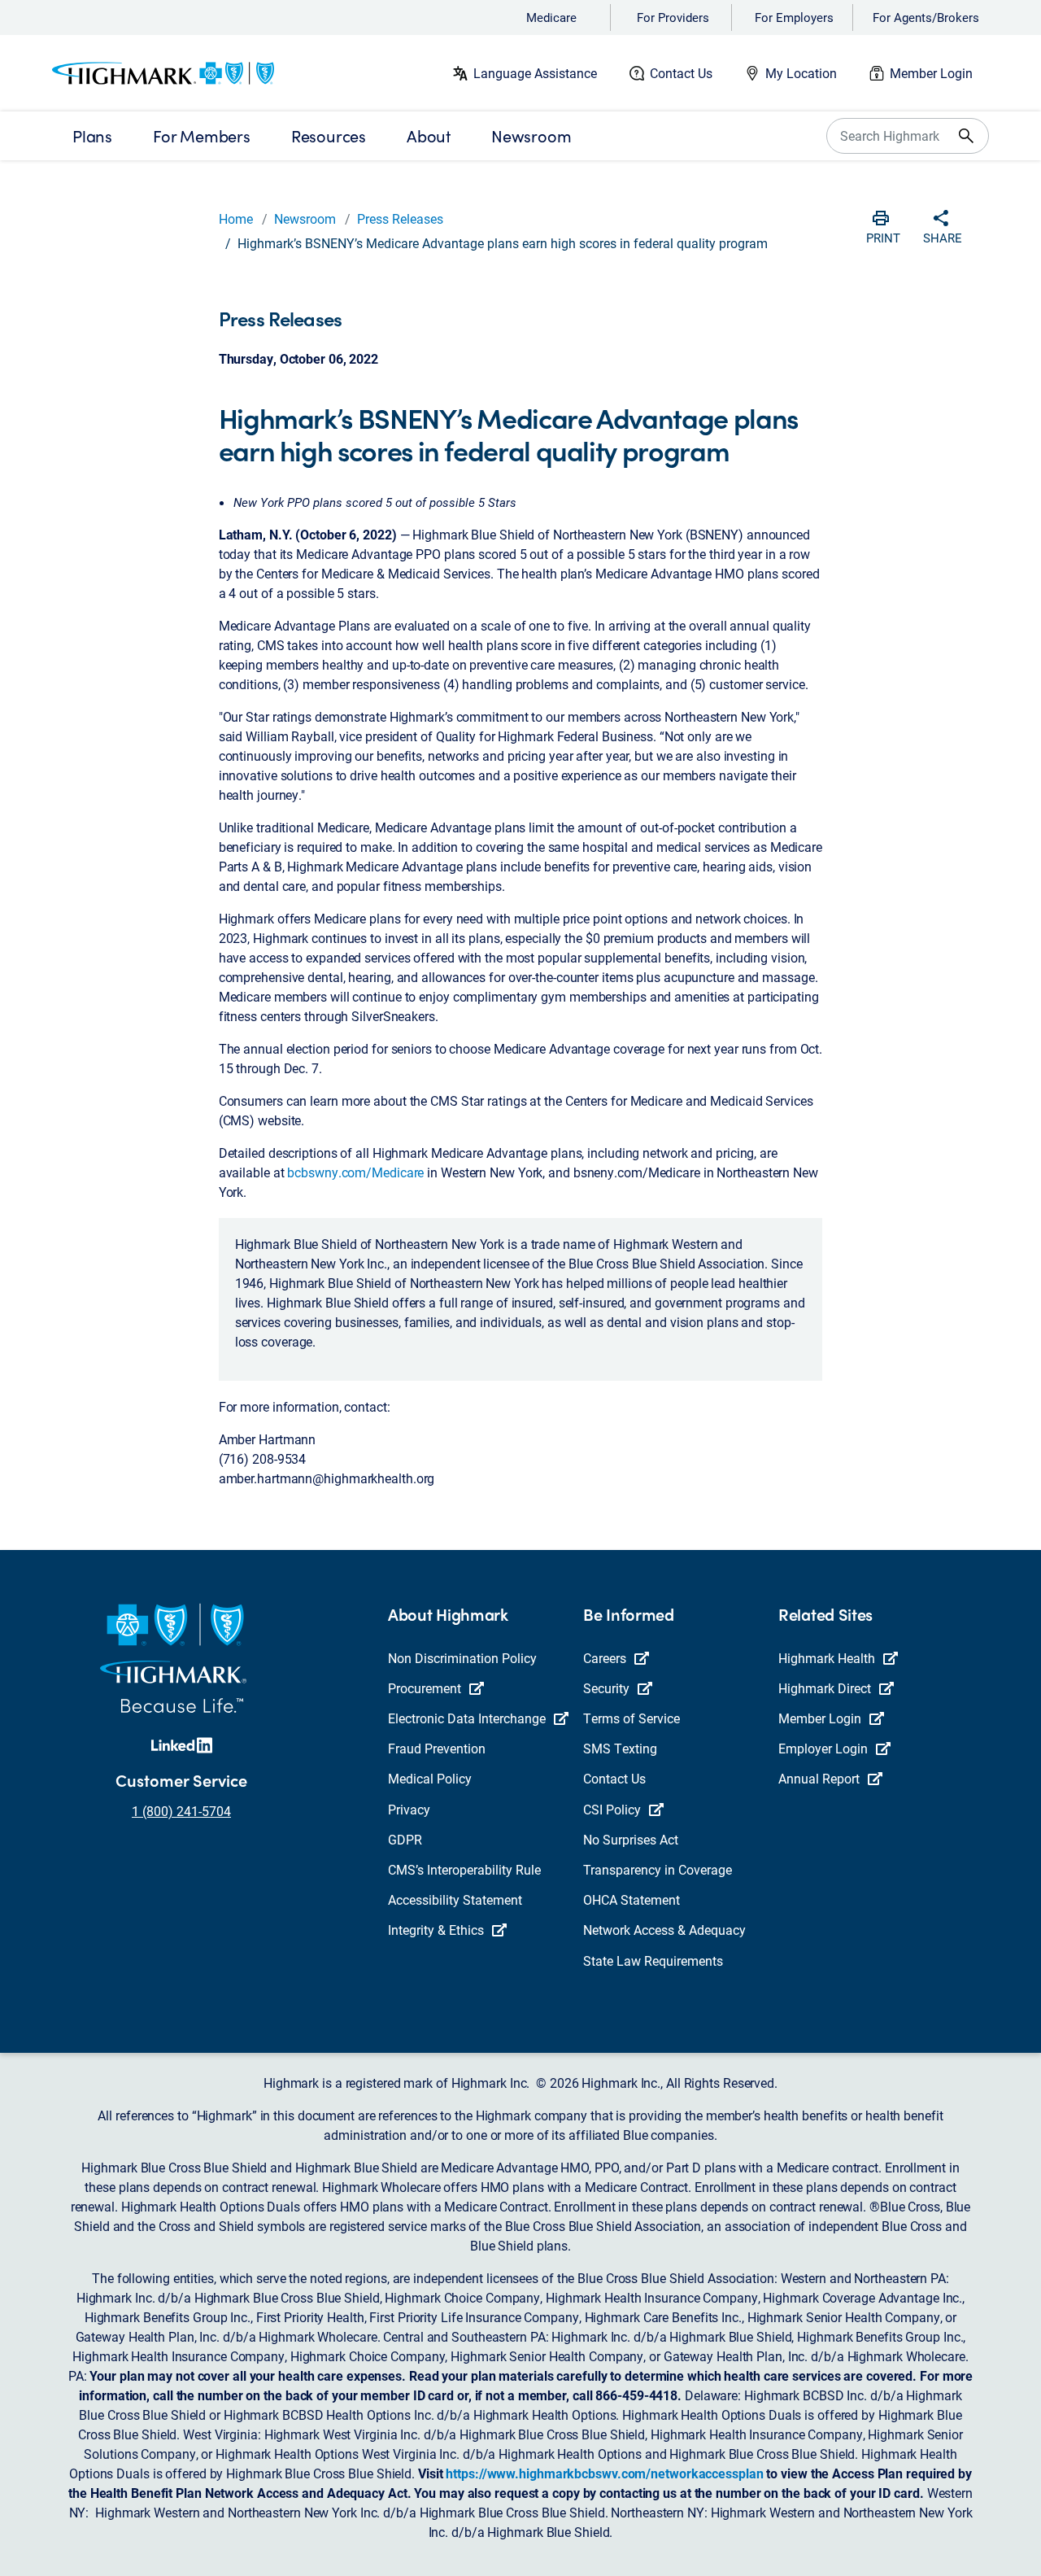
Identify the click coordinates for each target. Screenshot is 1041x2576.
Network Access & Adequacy (664, 1930)
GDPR (405, 1839)
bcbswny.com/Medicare (355, 1172)
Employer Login (823, 1748)
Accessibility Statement (455, 1899)
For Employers (794, 17)
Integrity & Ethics (436, 1930)
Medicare (551, 17)
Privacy (409, 1809)
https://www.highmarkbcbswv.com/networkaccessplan (604, 2473)
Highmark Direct (825, 1688)
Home (236, 218)
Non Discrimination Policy (462, 1658)
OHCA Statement (632, 1899)
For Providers (673, 17)
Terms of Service (632, 1718)
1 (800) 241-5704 (181, 1811)
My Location (801, 73)
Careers (605, 1658)
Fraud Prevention (437, 1748)
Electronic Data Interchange (467, 1718)
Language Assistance (535, 73)
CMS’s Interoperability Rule (464, 1869)
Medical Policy (430, 1778)
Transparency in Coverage (658, 1869)
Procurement (425, 1688)
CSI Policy (612, 1809)
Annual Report (819, 1778)
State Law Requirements (653, 1960)
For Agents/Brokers (926, 17)
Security (606, 1688)
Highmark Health (827, 1658)
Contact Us (681, 73)
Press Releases (400, 218)
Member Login (931, 73)
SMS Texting (620, 1748)
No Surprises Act (631, 1839)
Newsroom (305, 218)
